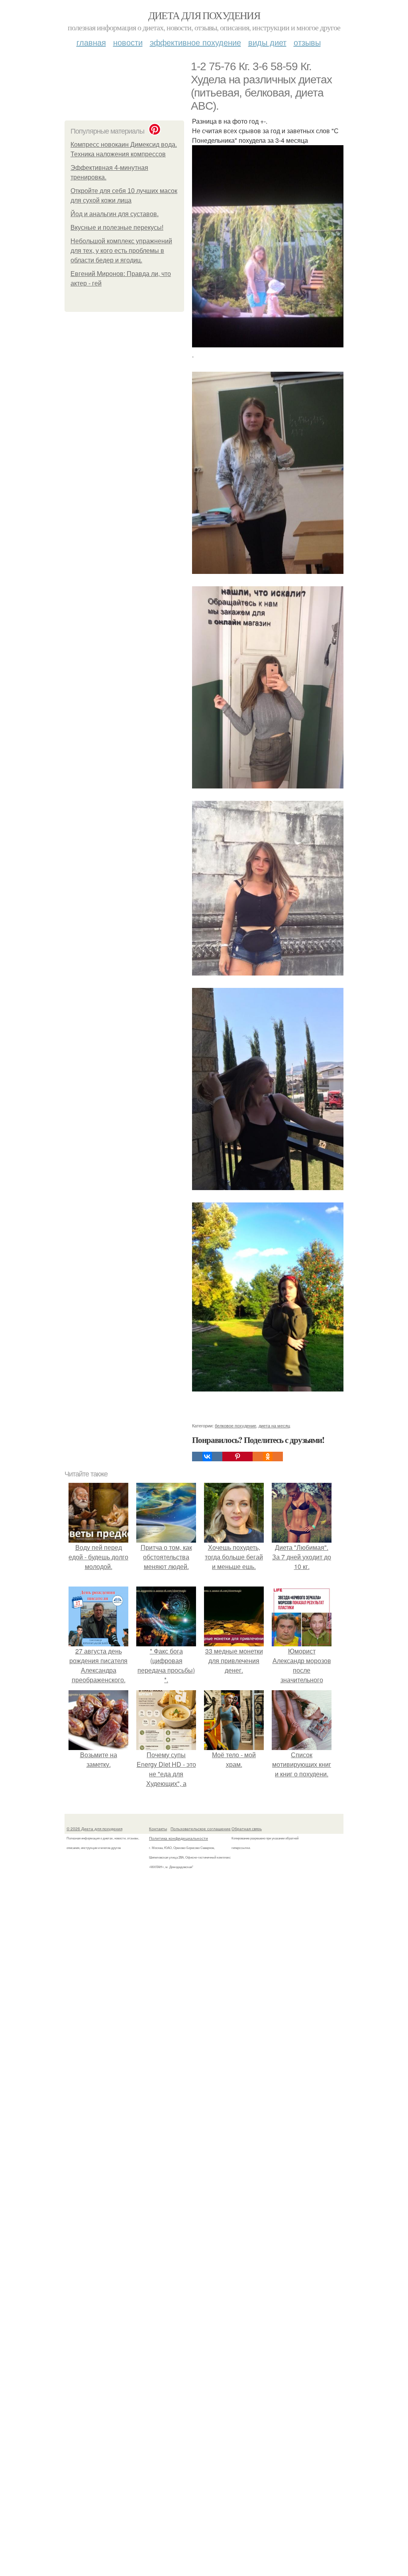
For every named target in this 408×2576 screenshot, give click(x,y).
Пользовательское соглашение (201, 1829)
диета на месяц (274, 1425)
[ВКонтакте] (207, 1457)
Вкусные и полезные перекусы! (117, 228)
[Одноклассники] (268, 1457)
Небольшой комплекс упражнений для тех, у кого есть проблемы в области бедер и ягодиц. (121, 251)
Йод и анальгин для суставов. (115, 214)
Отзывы (307, 42)
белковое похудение (235, 1425)
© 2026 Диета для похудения (94, 1829)
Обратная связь (247, 1829)
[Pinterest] (237, 1457)
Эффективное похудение (195, 42)
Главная (91, 42)
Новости (128, 42)
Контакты (158, 1829)
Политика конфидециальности (178, 1838)
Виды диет (267, 42)
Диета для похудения (204, 15)
